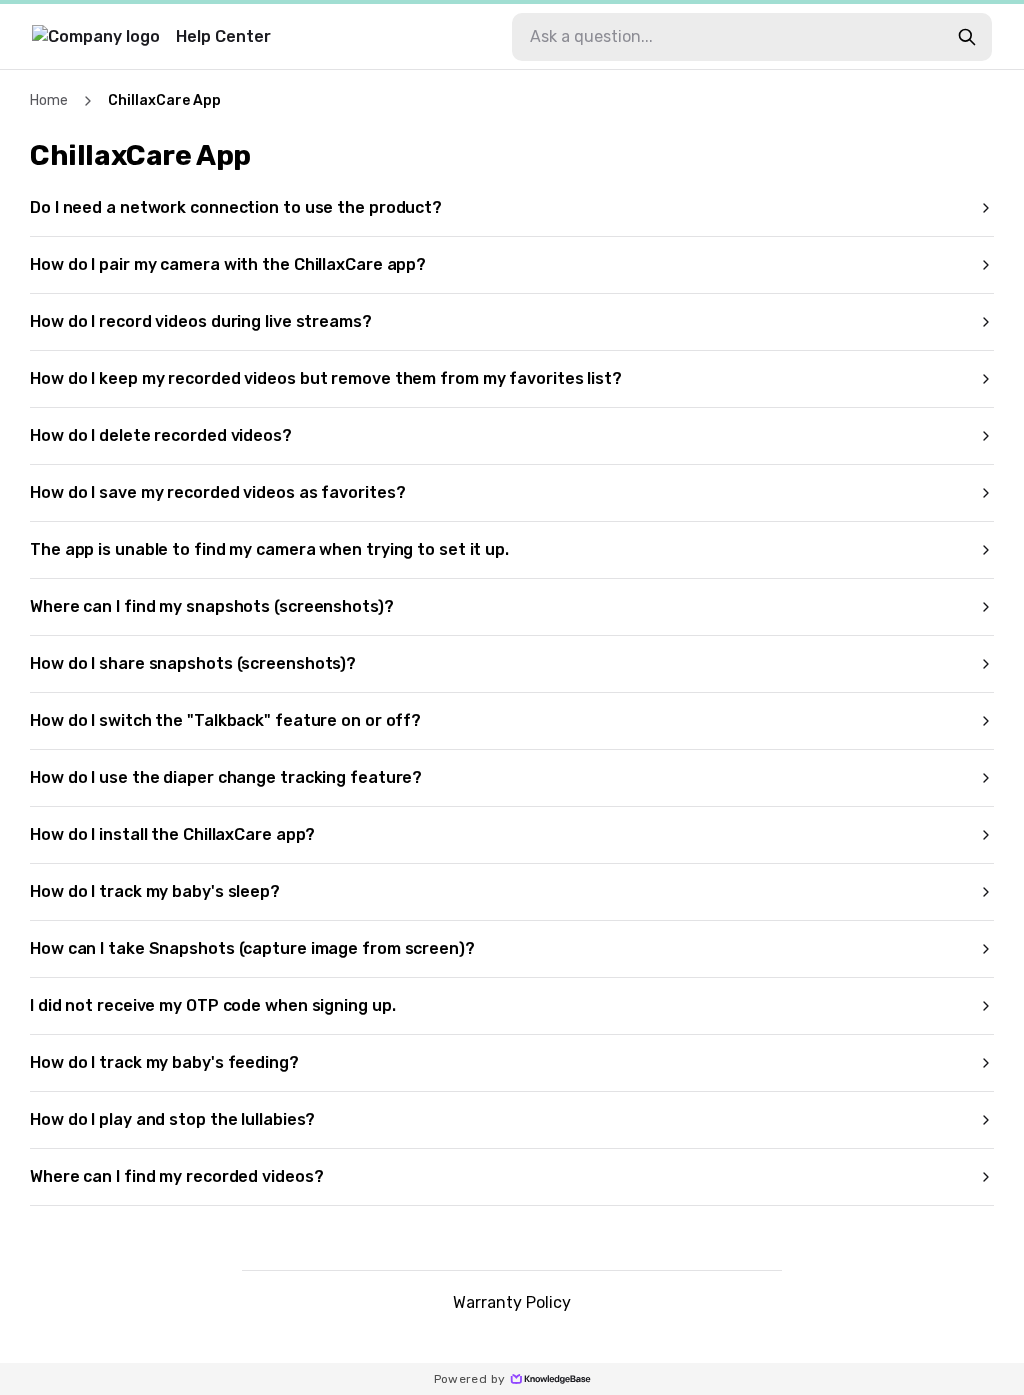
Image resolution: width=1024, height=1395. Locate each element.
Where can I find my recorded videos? (176, 1176)
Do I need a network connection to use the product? (236, 207)
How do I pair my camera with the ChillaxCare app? (228, 264)
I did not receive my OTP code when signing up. (212, 1005)
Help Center (223, 36)
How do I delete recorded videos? (161, 435)
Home (49, 100)
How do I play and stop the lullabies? (172, 1119)
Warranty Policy (512, 1302)
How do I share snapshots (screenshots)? (193, 663)
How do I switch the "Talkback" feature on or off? (225, 720)
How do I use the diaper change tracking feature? (226, 777)
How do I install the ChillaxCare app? (172, 834)
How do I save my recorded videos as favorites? (217, 492)
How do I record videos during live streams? (201, 321)
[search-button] (967, 37)
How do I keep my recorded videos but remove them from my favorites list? (326, 378)
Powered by (470, 1379)
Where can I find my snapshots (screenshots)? (212, 606)
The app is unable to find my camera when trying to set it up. (269, 549)
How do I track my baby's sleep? (155, 891)
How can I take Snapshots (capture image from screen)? (252, 948)
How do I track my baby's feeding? (164, 1062)
